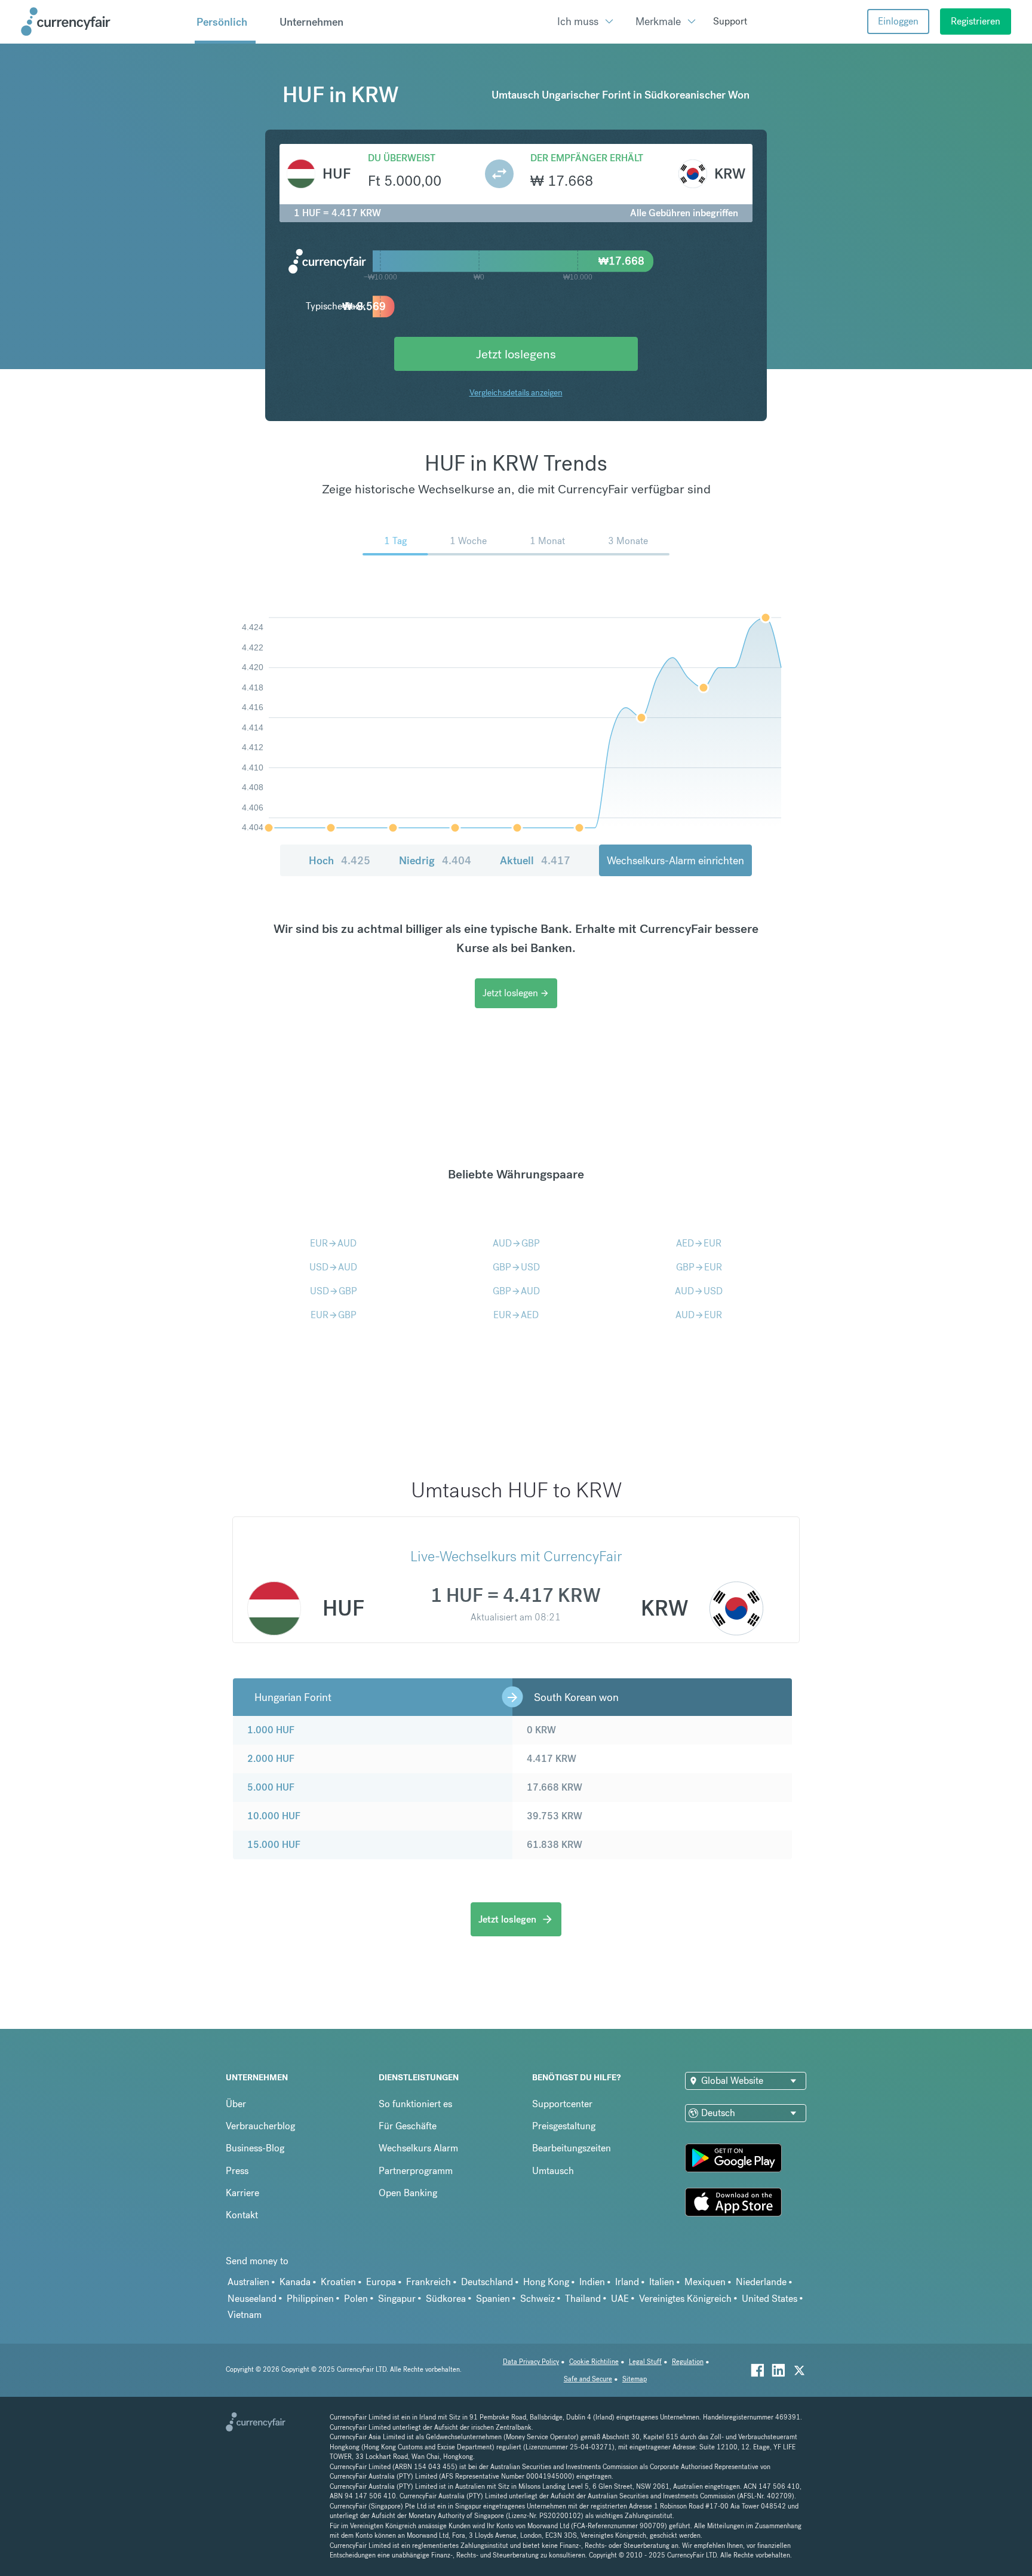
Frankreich (429, 2282)
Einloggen (898, 21)
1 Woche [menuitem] (468, 541)
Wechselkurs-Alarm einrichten (675, 860)
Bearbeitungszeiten (572, 2148)
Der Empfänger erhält (587, 158)
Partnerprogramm (416, 2171)
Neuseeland (252, 2299)
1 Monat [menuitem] (547, 541)
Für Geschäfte (408, 2126)
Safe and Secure (588, 2379)
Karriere (242, 2193)
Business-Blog (255, 2148)
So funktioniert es (415, 2104)
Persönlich (222, 22)
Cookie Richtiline (594, 2362)
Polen (356, 2299)
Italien (662, 2282)
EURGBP (334, 1315)
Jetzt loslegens (516, 354)
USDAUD (333, 1267)
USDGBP (334, 1291)
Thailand (583, 2299)
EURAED (516, 1315)
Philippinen (310, 2299)
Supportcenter (562, 2104)
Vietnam (245, 2315)
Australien (248, 2282)
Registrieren (976, 21)
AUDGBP (516, 1243)
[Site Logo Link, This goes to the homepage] (103, 22)
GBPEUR (699, 1267)
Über (236, 2104)
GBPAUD (516, 1291)
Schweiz (537, 2299)
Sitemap (635, 2379)
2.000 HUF (271, 1759)
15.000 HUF (274, 1845)
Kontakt (242, 2215)
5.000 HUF (271, 1787)
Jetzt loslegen (516, 993)
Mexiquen (705, 2282)
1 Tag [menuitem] (395, 541)
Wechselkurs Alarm (418, 2148)
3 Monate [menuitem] (628, 541)
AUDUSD (699, 1291)
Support (730, 21)
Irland (627, 2282)
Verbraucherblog (260, 2126)
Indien (592, 2282)
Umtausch (553, 2171)
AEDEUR (699, 1243)
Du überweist (402, 158)
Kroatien (338, 2282)
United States (770, 2299)
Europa (381, 2282)
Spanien (493, 2299)
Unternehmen (311, 22)
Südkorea (446, 2299)
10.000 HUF (274, 1816)
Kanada (295, 2282)
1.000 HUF (271, 1730)
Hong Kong (546, 2282)
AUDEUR (699, 1315)
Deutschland (487, 2282)
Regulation (688, 2362)
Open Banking (408, 2193)
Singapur (397, 2299)
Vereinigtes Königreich (685, 2299)
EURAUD (333, 1243)
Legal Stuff (645, 2362)
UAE (620, 2299)
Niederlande (761, 2282)
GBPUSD (516, 1267)
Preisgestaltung (564, 2126)
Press (237, 2171)
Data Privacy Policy (531, 2362)
